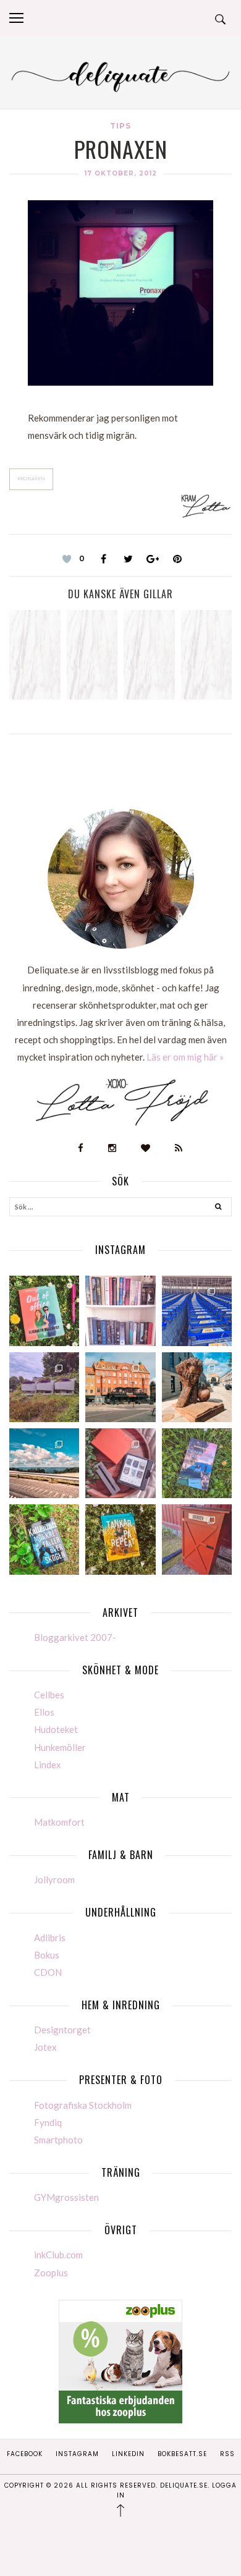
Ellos (44, 1712)
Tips (120, 126)
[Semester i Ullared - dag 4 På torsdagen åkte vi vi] (44, 1387)
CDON (48, 1972)
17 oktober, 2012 (121, 173)
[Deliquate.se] (120, 75)
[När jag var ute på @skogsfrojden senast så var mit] (197, 1539)
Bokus (47, 1955)
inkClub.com (58, 2255)
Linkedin (128, 2454)
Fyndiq (48, 2122)
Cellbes (49, 1695)
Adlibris (50, 1938)
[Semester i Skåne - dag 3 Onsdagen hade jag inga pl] (120, 1387)
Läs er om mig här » (185, 1057)
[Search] (218, 1208)
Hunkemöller (60, 1747)
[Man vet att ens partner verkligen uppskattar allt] (120, 1463)
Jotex (45, 2047)
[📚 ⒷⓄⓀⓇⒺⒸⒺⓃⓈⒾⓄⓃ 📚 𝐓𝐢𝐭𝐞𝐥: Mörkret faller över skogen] (44, 1539)
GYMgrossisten (66, 2197)
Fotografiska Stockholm (83, 2105)
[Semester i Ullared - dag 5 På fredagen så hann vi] (197, 1311)
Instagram (77, 2454)
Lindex (48, 1765)
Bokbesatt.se (182, 2454)
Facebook (25, 2454)
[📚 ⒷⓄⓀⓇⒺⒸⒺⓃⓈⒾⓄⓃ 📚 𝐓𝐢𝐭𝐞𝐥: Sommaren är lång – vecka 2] (197, 1463)
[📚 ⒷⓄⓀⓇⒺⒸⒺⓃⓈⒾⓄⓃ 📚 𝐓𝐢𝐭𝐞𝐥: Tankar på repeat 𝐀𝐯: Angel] (120, 1539)
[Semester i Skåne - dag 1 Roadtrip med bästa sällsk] (44, 1463)
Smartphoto (58, 2140)
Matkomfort (59, 1822)
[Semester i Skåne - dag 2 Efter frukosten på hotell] (197, 1387)
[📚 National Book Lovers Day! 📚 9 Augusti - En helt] (120, 1311)
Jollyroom (54, 1879)
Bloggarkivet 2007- (75, 1637)
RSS (227, 2454)
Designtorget (62, 2030)
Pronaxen (31, 479)
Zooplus (51, 2273)
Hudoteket (56, 1729)
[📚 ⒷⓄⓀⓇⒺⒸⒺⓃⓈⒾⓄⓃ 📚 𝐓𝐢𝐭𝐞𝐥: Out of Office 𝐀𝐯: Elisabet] (44, 1311)
